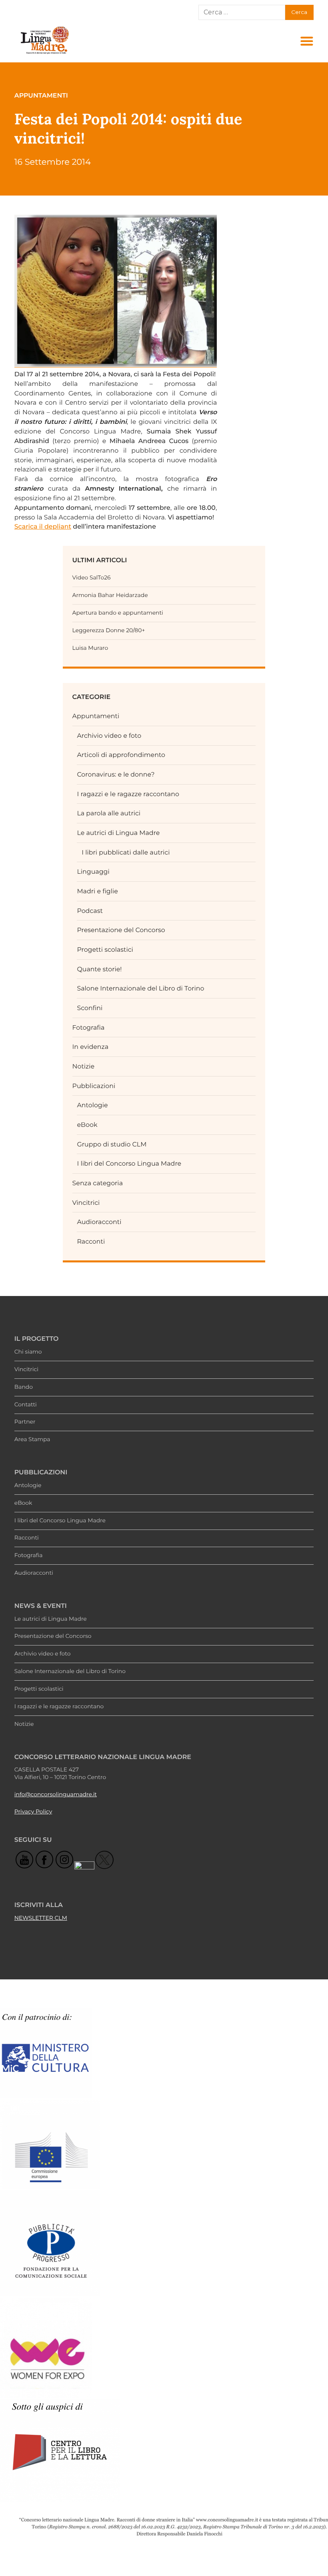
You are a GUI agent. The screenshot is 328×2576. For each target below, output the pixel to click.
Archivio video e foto (109, 736)
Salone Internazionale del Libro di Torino (140, 988)
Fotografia (89, 1027)
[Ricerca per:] (242, 12)
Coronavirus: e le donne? (116, 774)
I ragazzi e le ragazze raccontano (128, 794)
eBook (87, 1125)
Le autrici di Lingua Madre (118, 833)
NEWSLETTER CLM (41, 1918)
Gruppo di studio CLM (112, 1144)
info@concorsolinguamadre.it (56, 1795)
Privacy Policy (33, 1812)
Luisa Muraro (90, 648)
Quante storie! (99, 969)
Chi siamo (28, 1352)
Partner (25, 1422)
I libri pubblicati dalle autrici (126, 852)
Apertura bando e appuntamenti (118, 613)
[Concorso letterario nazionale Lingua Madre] (44, 54)
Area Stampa (32, 1440)
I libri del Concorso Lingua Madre (129, 1163)
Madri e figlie (97, 891)
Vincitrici (86, 1203)
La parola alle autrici (109, 813)
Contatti (26, 1405)
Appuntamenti (96, 716)
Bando (24, 1387)
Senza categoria (98, 1183)
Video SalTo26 (92, 578)
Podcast (90, 911)
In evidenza (91, 1047)
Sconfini (90, 1008)
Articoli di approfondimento (121, 755)
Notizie (84, 1066)
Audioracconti (99, 1222)
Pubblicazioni (94, 1086)
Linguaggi (93, 872)
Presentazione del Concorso (121, 930)
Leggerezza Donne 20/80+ (109, 631)
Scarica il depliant (43, 526)
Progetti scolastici (105, 950)
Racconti (91, 1241)
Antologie (92, 1105)
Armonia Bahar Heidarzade (110, 595)
